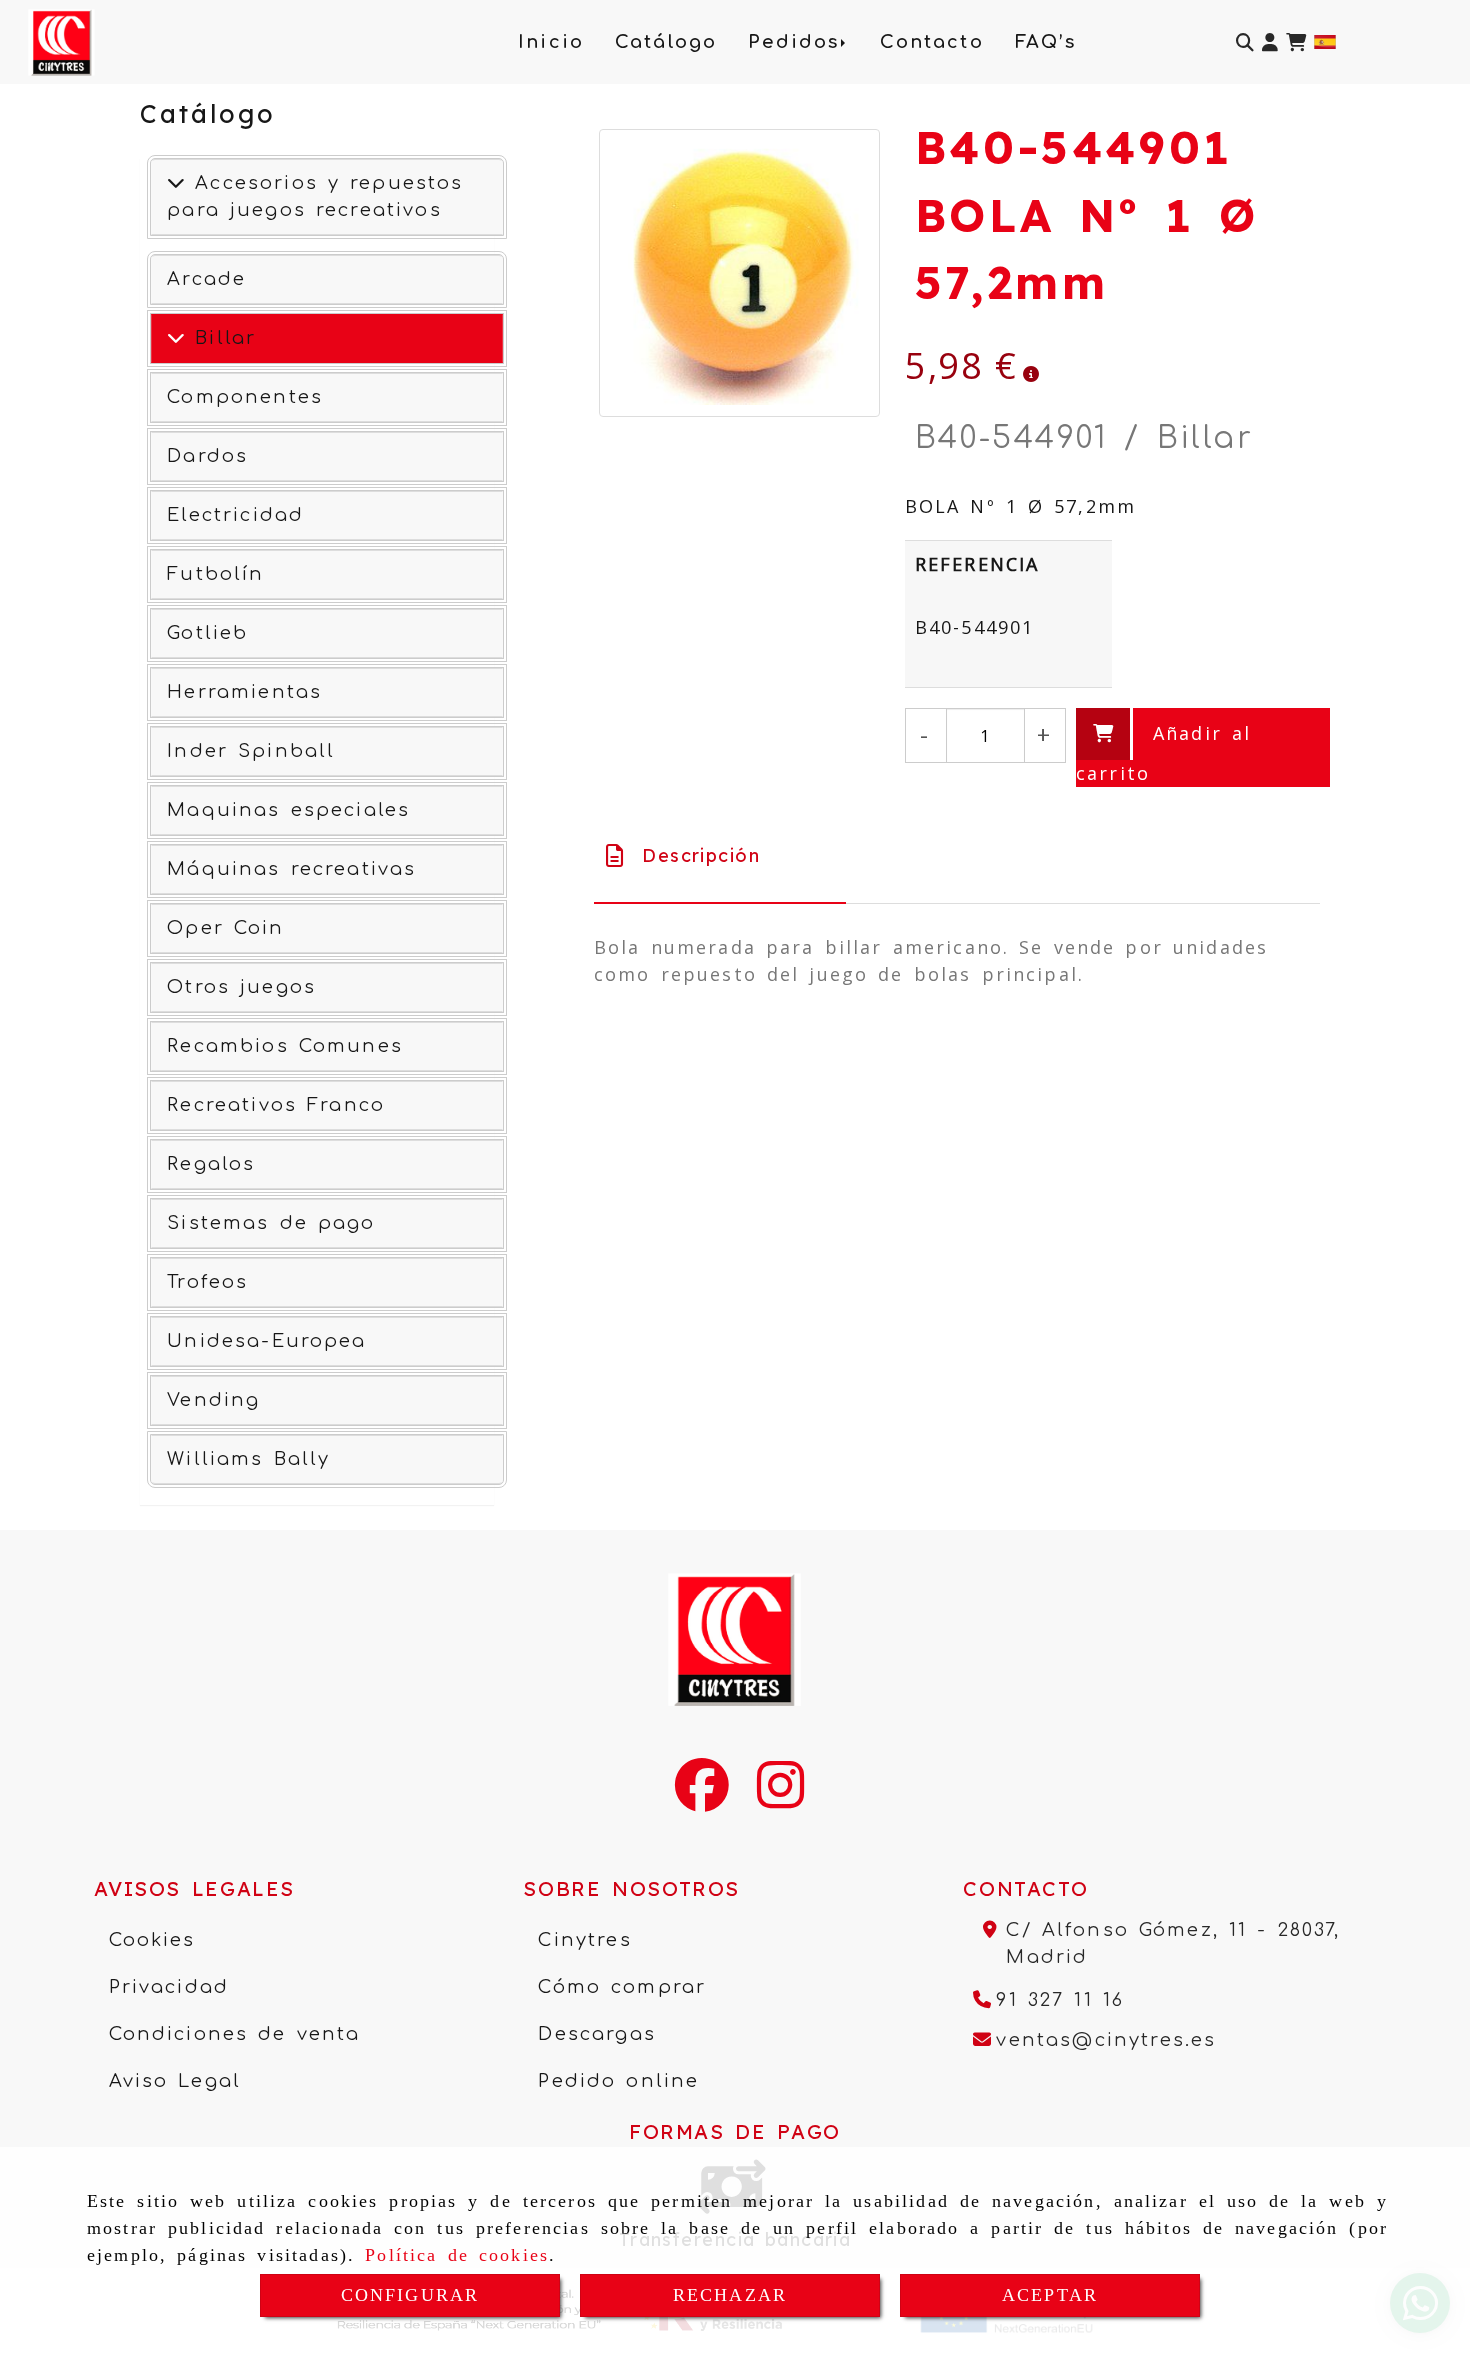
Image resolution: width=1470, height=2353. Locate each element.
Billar (220, 338)
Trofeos (207, 1282)
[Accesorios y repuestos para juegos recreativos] (176, 183)
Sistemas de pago (271, 1223)
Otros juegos (241, 987)
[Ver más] (176, 338)
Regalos (211, 1164)
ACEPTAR (1050, 2295)
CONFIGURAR (410, 2295)
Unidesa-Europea (266, 1341)
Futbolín (215, 574)
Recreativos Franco (276, 1105)
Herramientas (244, 692)
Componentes (245, 397)
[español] (1325, 40)
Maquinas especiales (288, 810)
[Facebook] (702, 1798)
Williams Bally (248, 1459)
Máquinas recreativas (291, 869)
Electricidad (235, 515)
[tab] (720, 855)
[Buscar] (1245, 42)
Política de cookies (457, 2255)
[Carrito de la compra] (1296, 42)
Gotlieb (207, 633)
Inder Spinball (251, 751)
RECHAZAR (730, 2295)
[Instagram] (780, 1798)
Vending (213, 1400)
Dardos (207, 456)
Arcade (206, 279)
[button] (1270, 42)
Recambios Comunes (285, 1046)
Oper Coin (225, 928)
